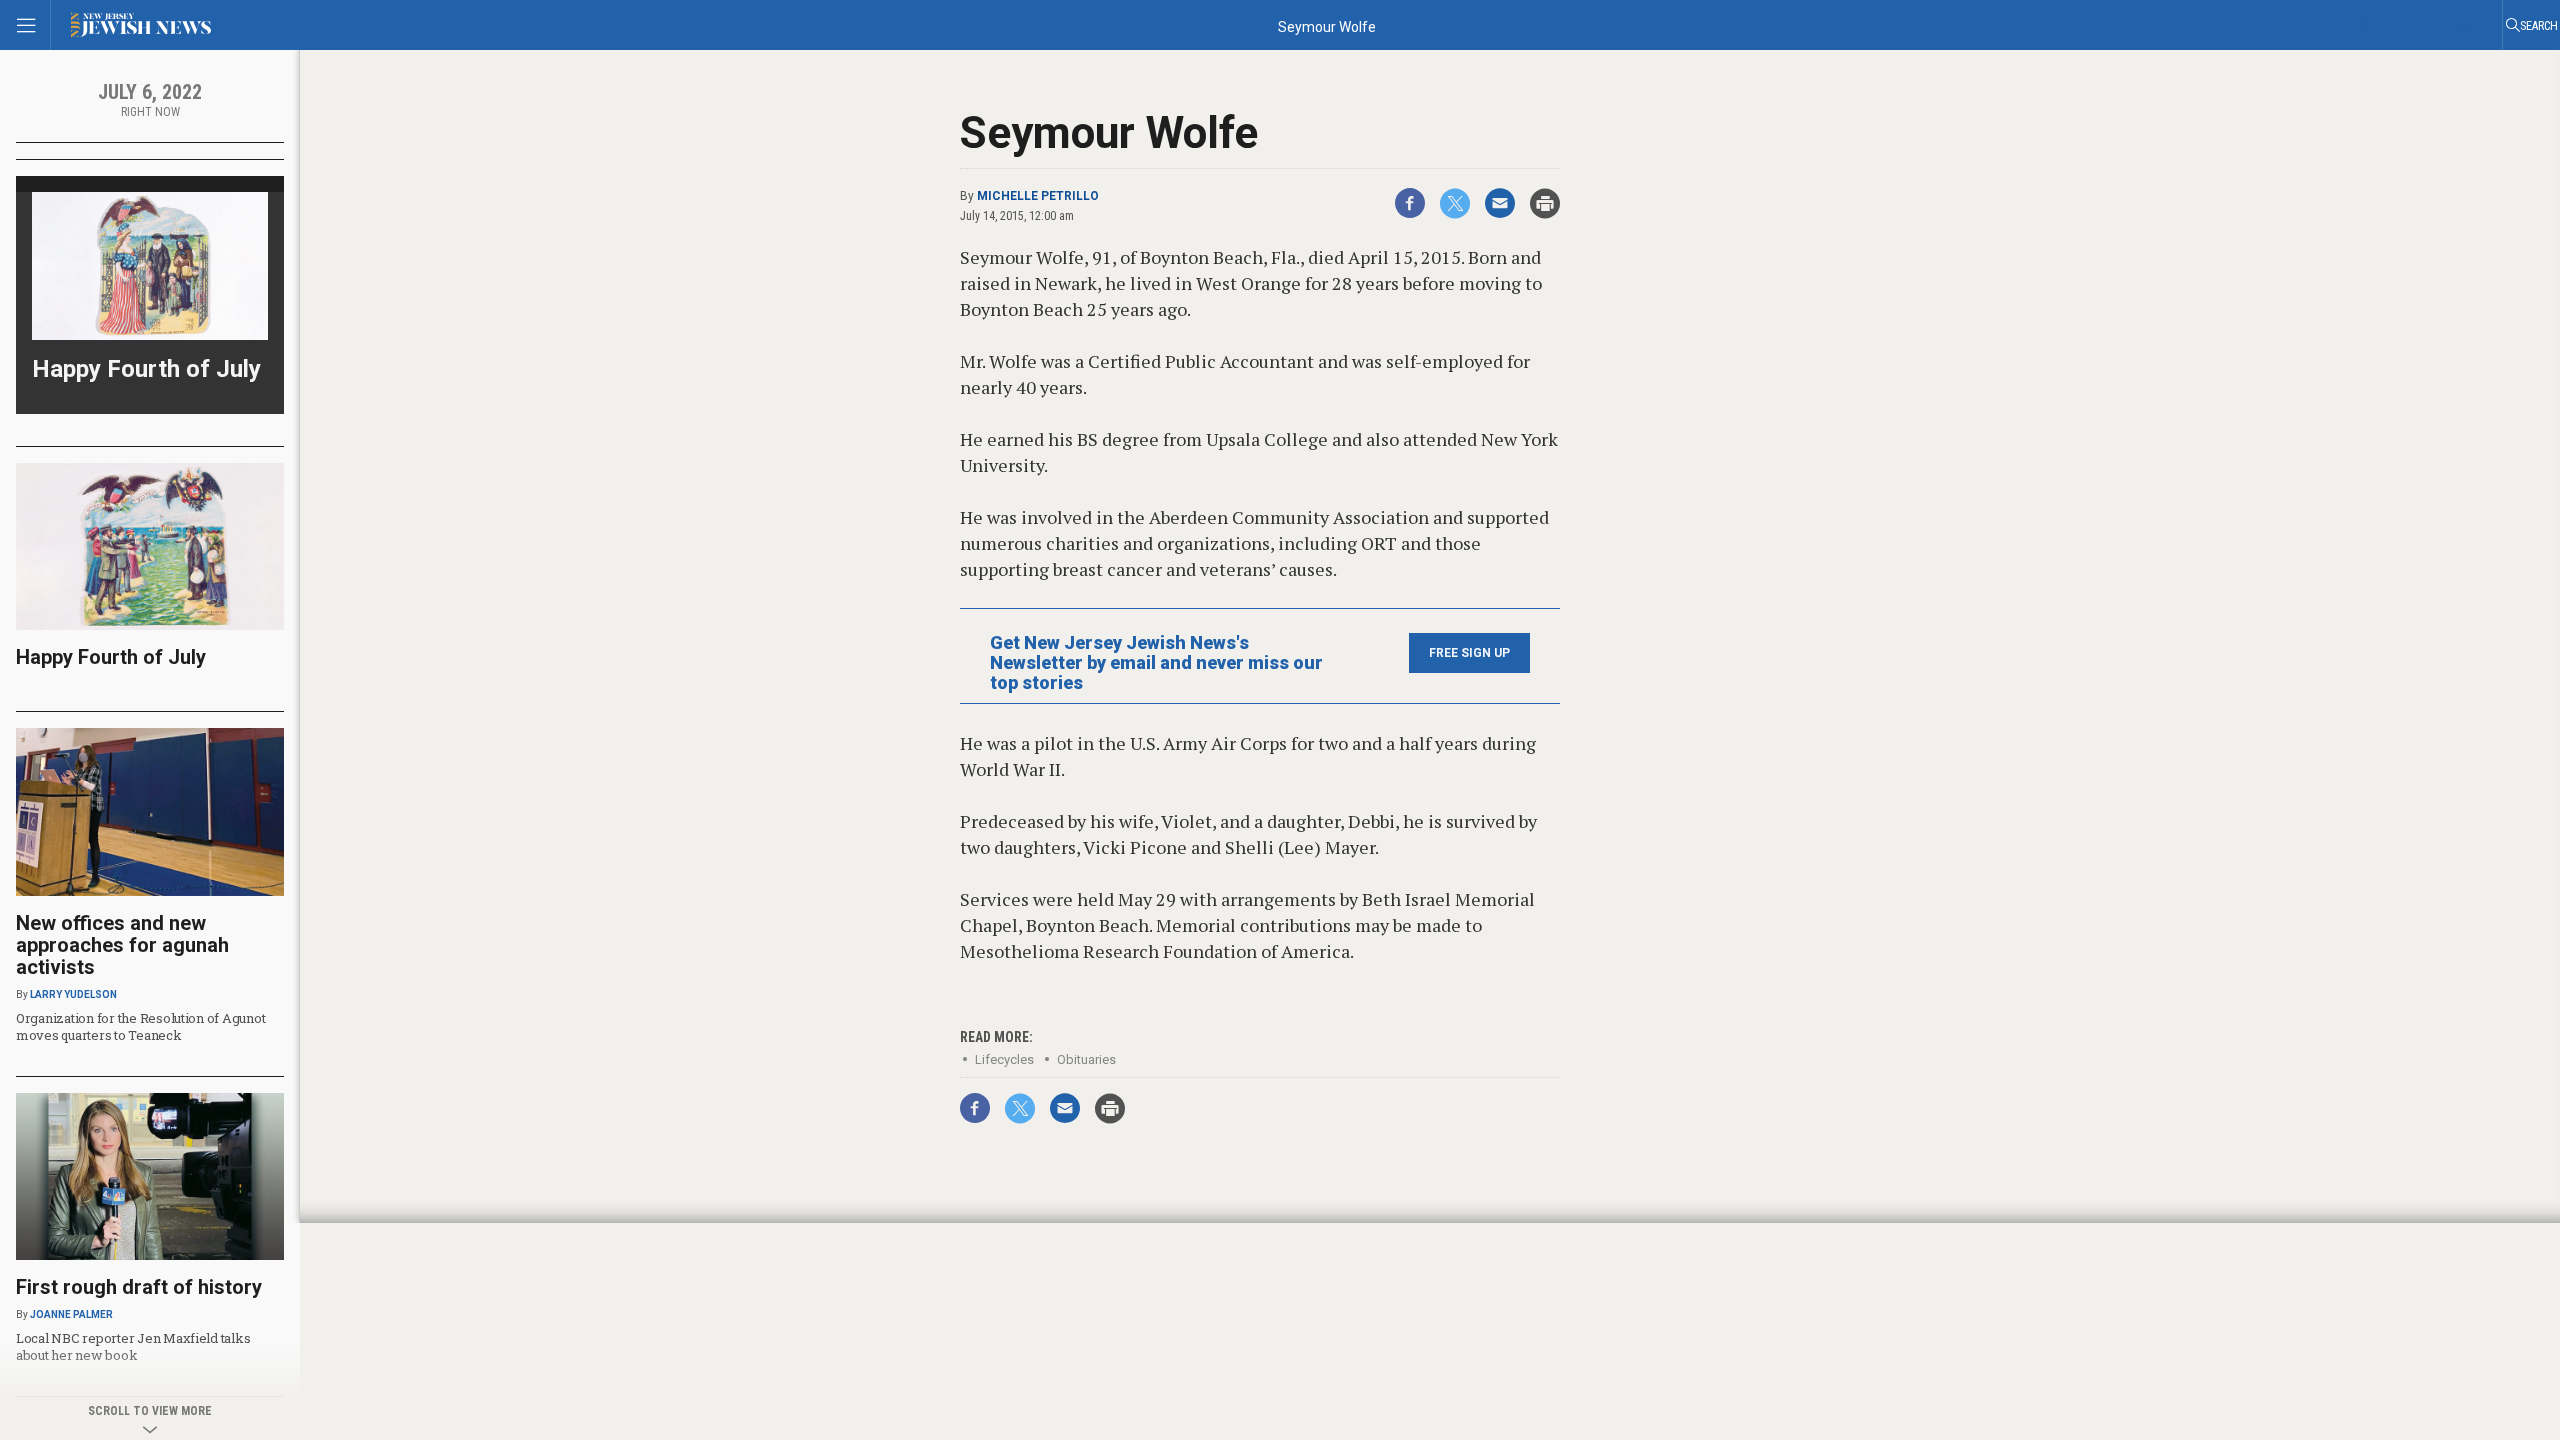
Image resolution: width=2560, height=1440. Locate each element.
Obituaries (1086, 1059)
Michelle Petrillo (1038, 196)
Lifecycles (1004, 1059)
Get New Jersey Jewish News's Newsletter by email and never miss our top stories (1156, 663)
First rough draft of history (139, 1287)
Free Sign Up (1469, 653)
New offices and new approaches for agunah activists (122, 945)
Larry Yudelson (73, 994)
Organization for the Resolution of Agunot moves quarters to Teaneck (140, 1026)
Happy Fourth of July (146, 369)
